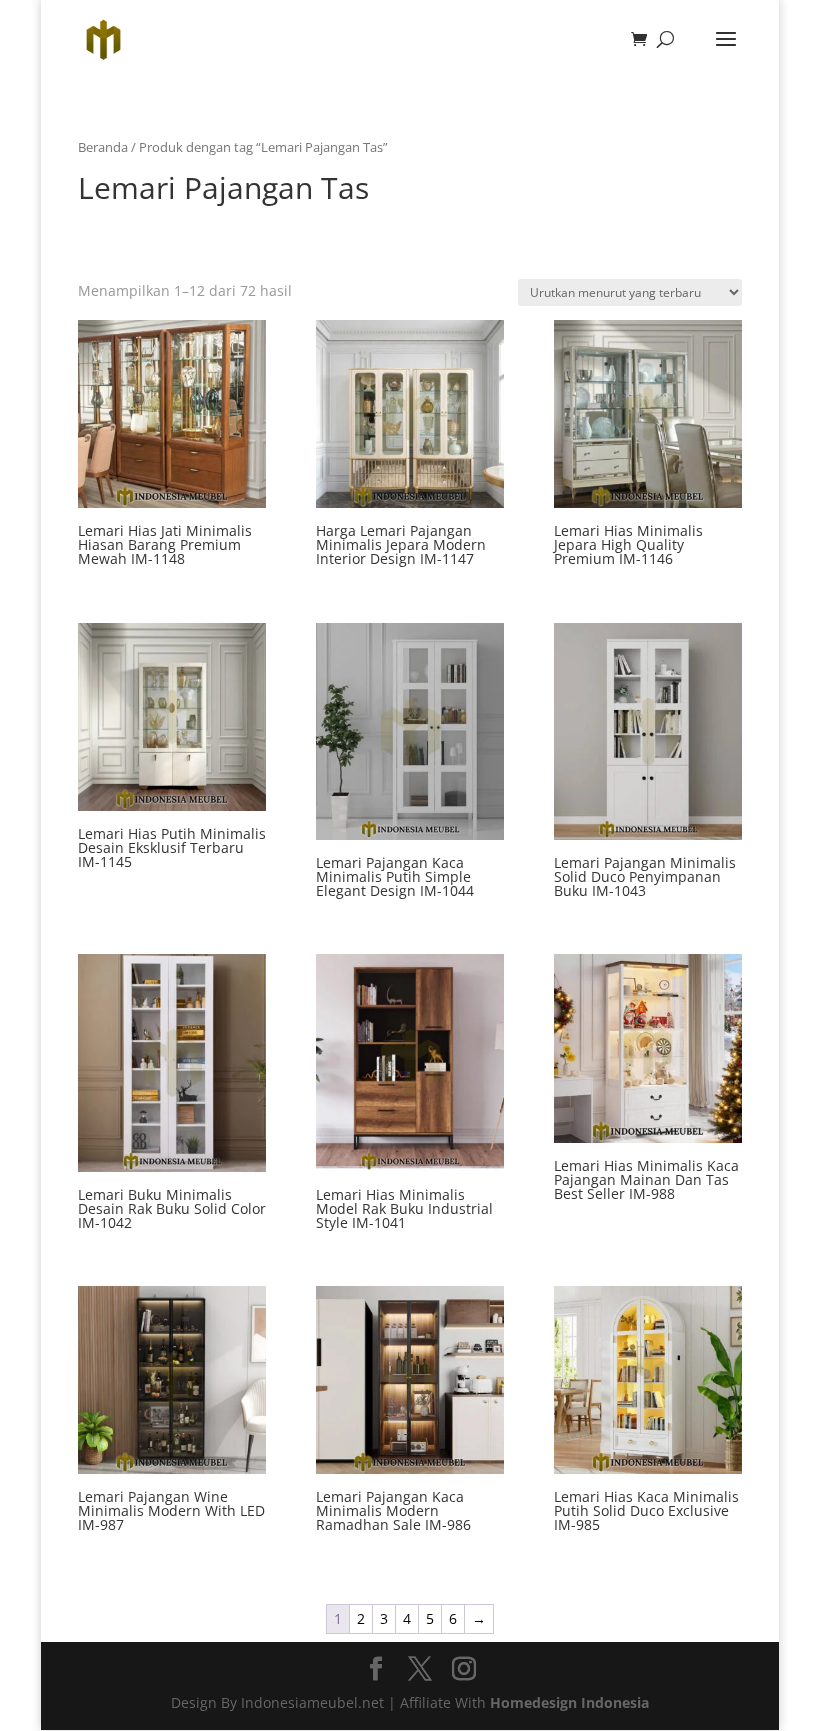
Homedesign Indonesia (569, 1702)
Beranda (103, 147)
